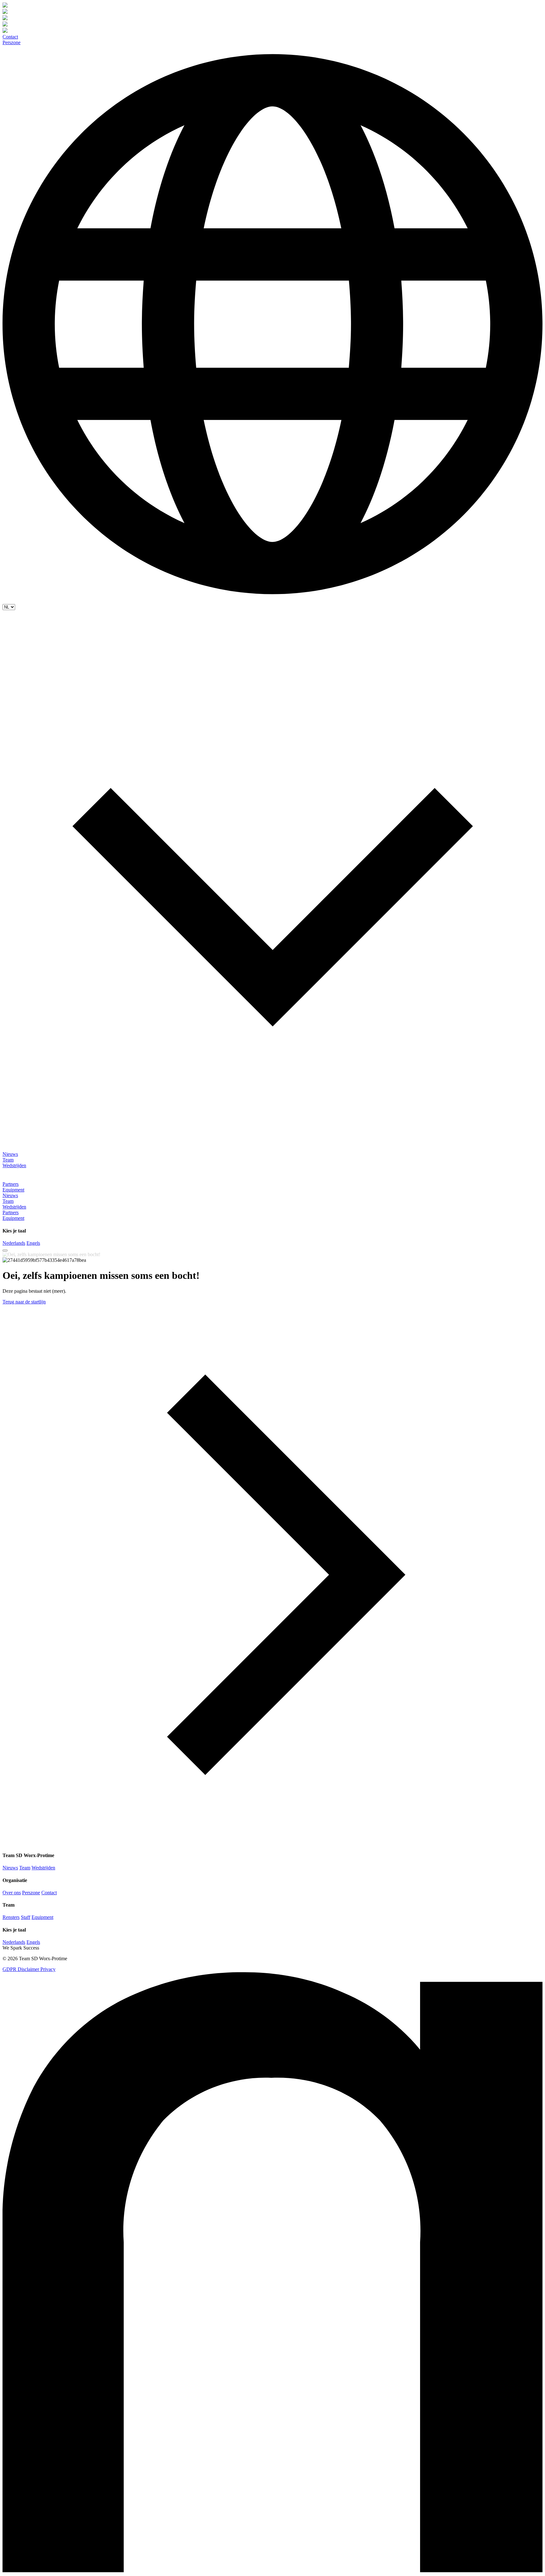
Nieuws (10, 1154)
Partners (11, 1184)
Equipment (13, 1190)
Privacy (48, 1969)
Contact (10, 37)
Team (8, 1160)
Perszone (12, 42)
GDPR (10, 1969)
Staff (26, 1917)
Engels (33, 1243)
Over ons (12, 1893)
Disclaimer (29, 1969)
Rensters (11, 1917)
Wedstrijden (14, 1165)
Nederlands (14, 1243)
